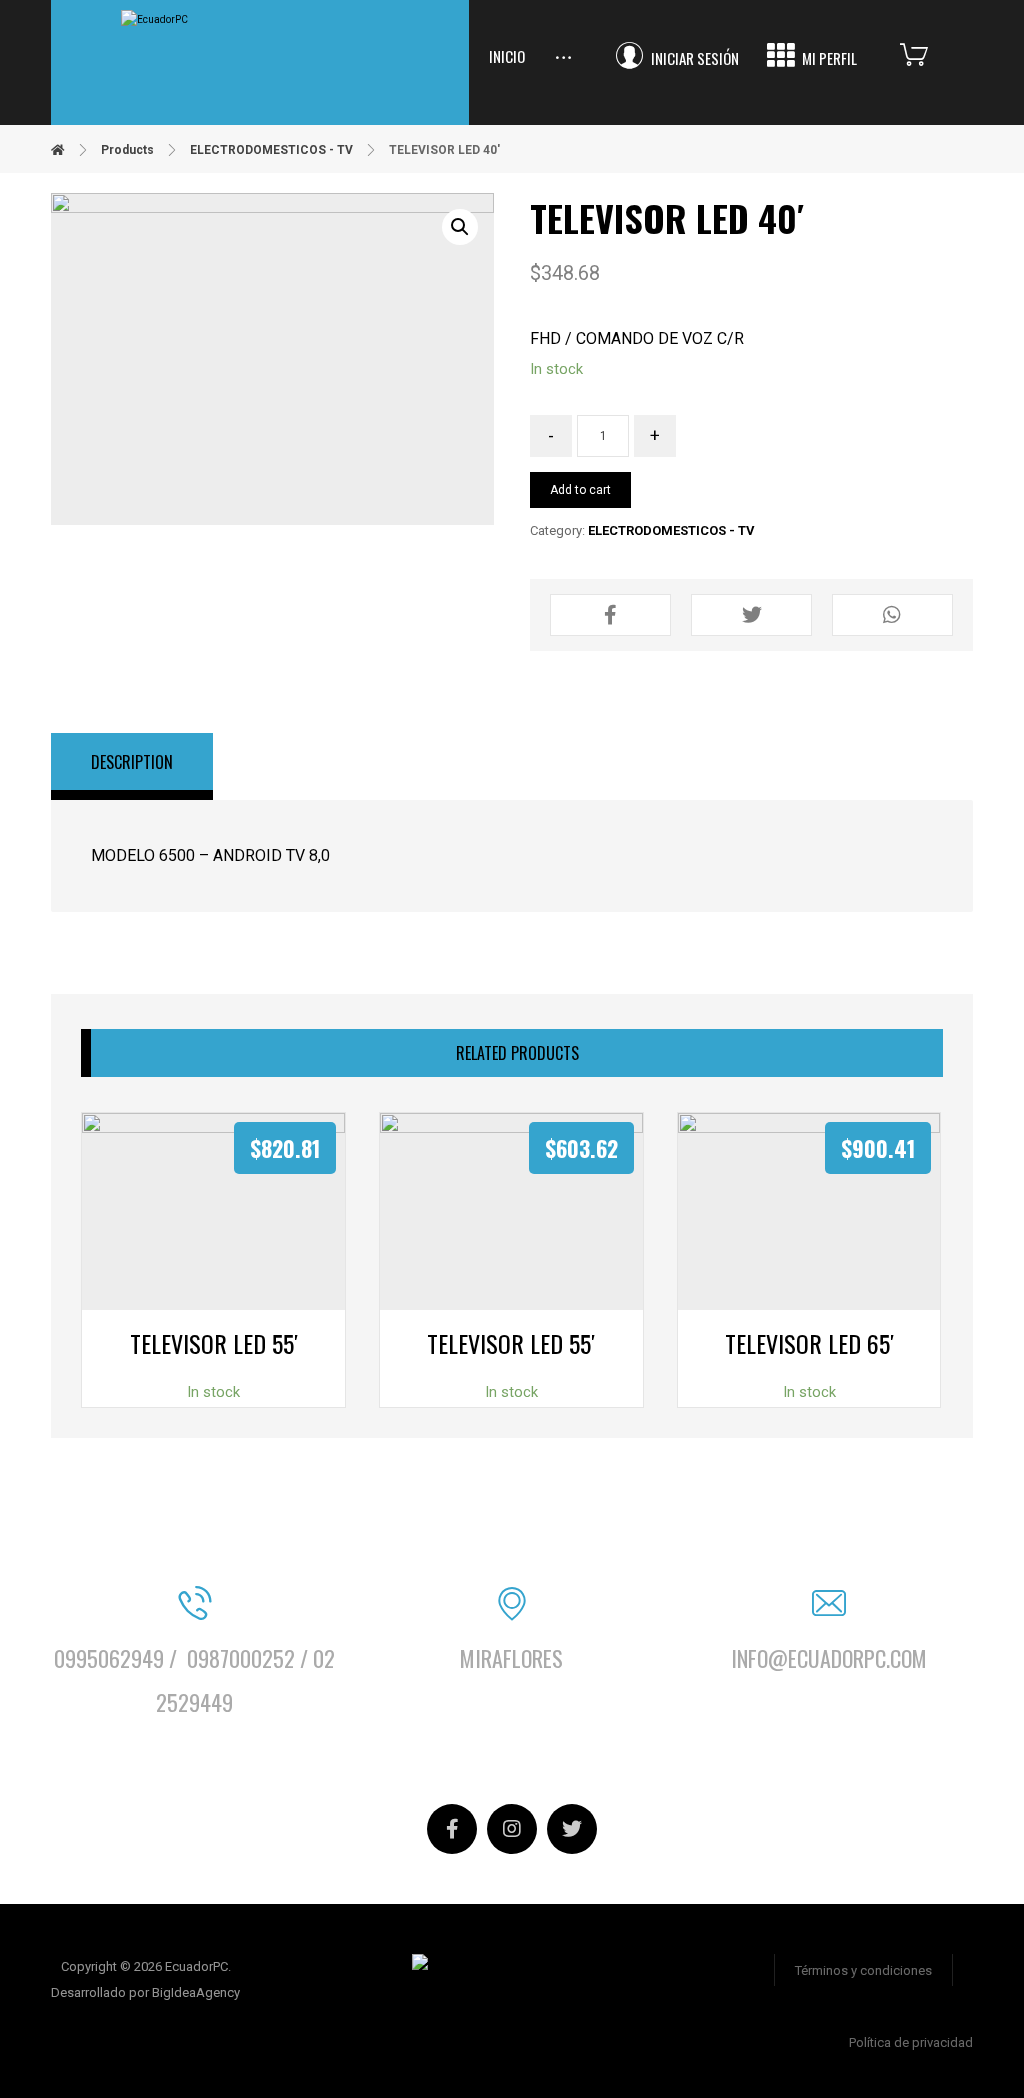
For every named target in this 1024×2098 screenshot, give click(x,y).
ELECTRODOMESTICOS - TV (671, 530)
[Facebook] (452, 1829)
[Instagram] (512, 1829)
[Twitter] (572, 1829)
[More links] (563, 38)
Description (132, 762)
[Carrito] (929, 52)
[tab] (132, 767)
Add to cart (580, 490)
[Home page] (58, 150)
